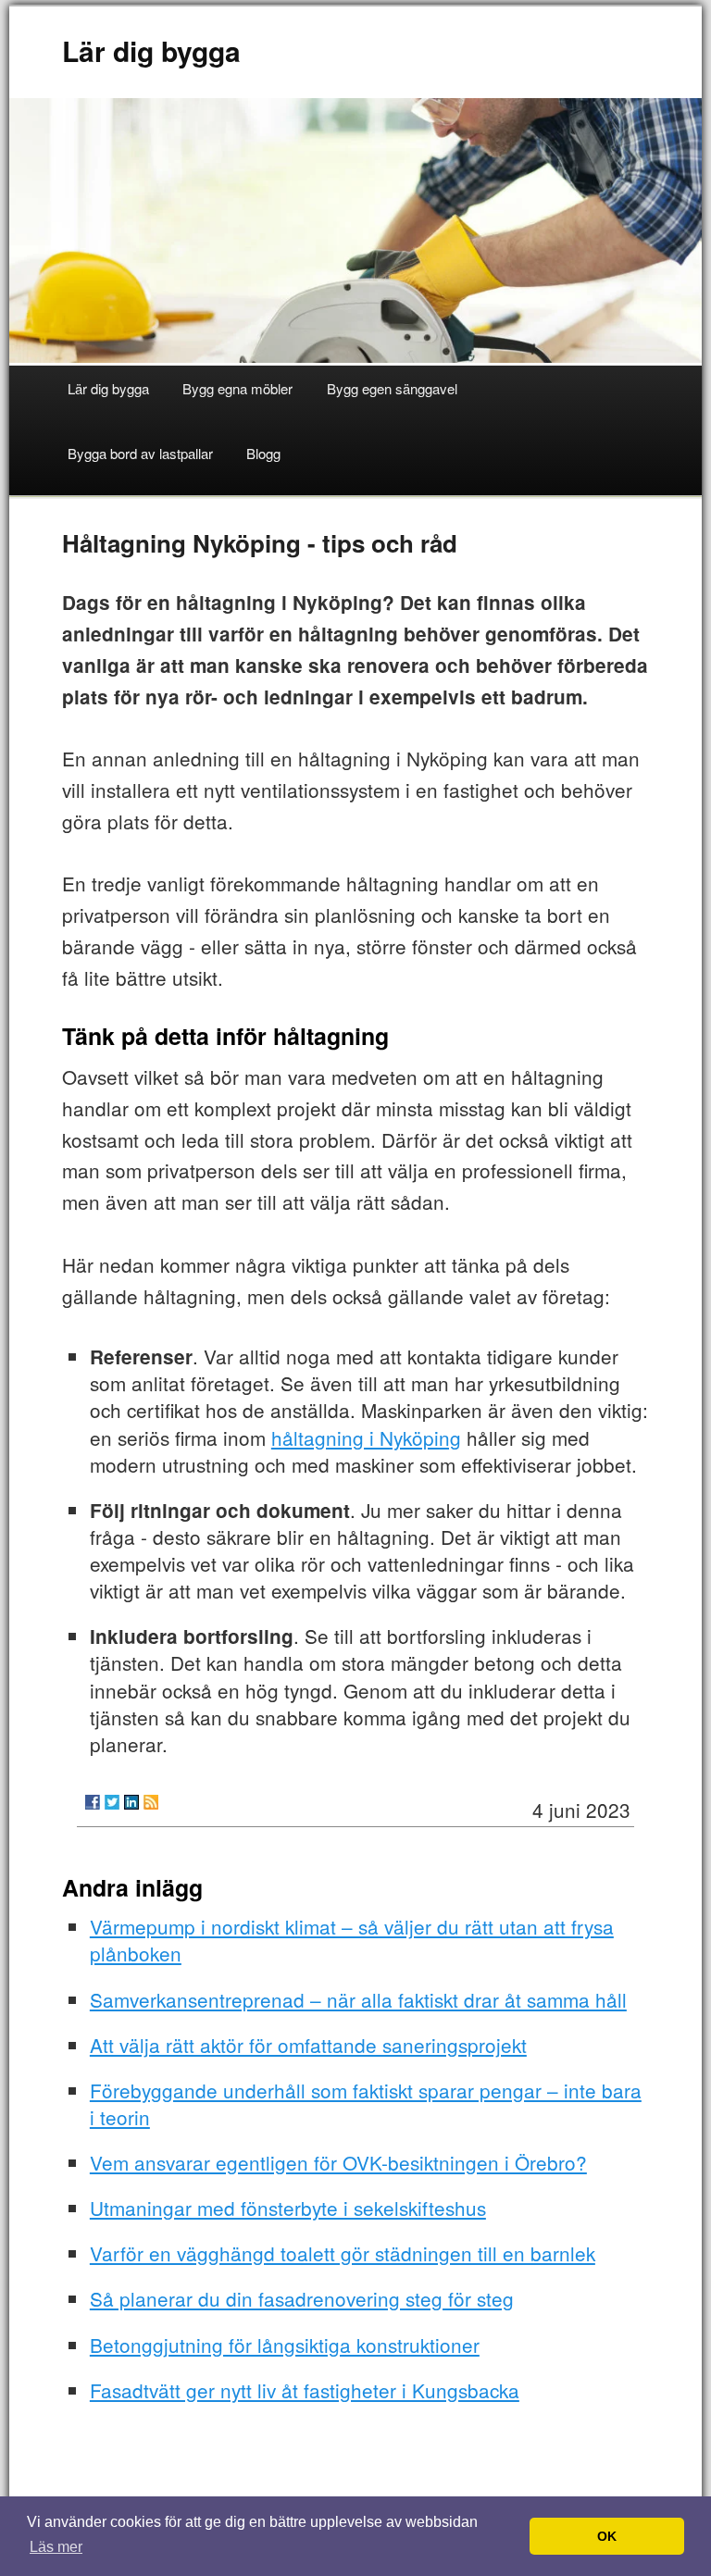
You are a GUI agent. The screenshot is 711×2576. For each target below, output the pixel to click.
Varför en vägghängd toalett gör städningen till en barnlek (343, 2253)
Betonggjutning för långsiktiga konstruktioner (285, 2345)
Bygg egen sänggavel (392, 388)
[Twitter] (112, 1802)
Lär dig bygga (151, 50)
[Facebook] (93, 1802)
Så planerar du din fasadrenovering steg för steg (302, 2298)
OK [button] (607, 2536)
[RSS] (151, 1802)
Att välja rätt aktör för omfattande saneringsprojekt (308, 2045)
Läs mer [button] (56, 2547)
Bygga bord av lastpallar (140, 453)
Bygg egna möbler (237, 388)
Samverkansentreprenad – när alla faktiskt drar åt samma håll (358, 1999)
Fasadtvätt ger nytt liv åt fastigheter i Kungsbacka (305, 2390)
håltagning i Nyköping (366, 1437)
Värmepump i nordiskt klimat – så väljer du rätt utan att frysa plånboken (352, 1940)
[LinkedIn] (131, 1802)
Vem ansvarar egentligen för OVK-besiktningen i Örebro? (338, 2162)
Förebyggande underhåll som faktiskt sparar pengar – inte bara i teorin (366, 2103)
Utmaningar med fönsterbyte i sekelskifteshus (288, 2208)
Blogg (263, 453)
